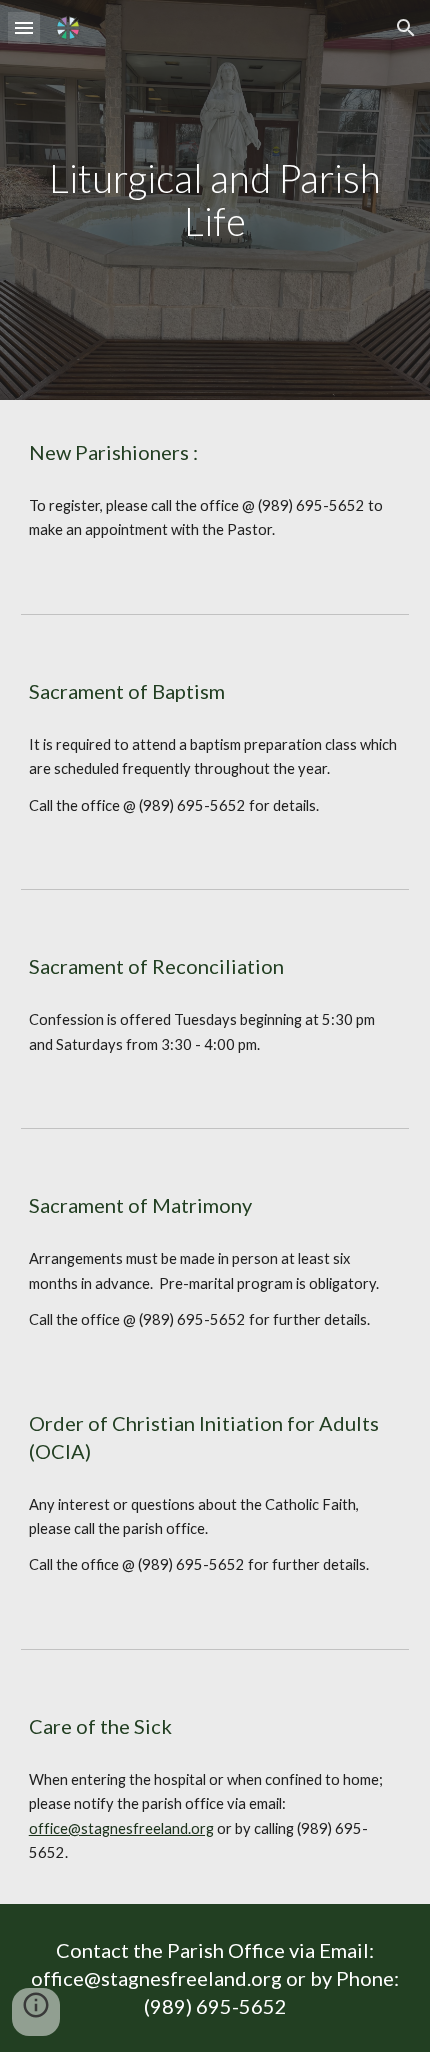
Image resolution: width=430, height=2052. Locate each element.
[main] (215, 199)
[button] (24, 27)
